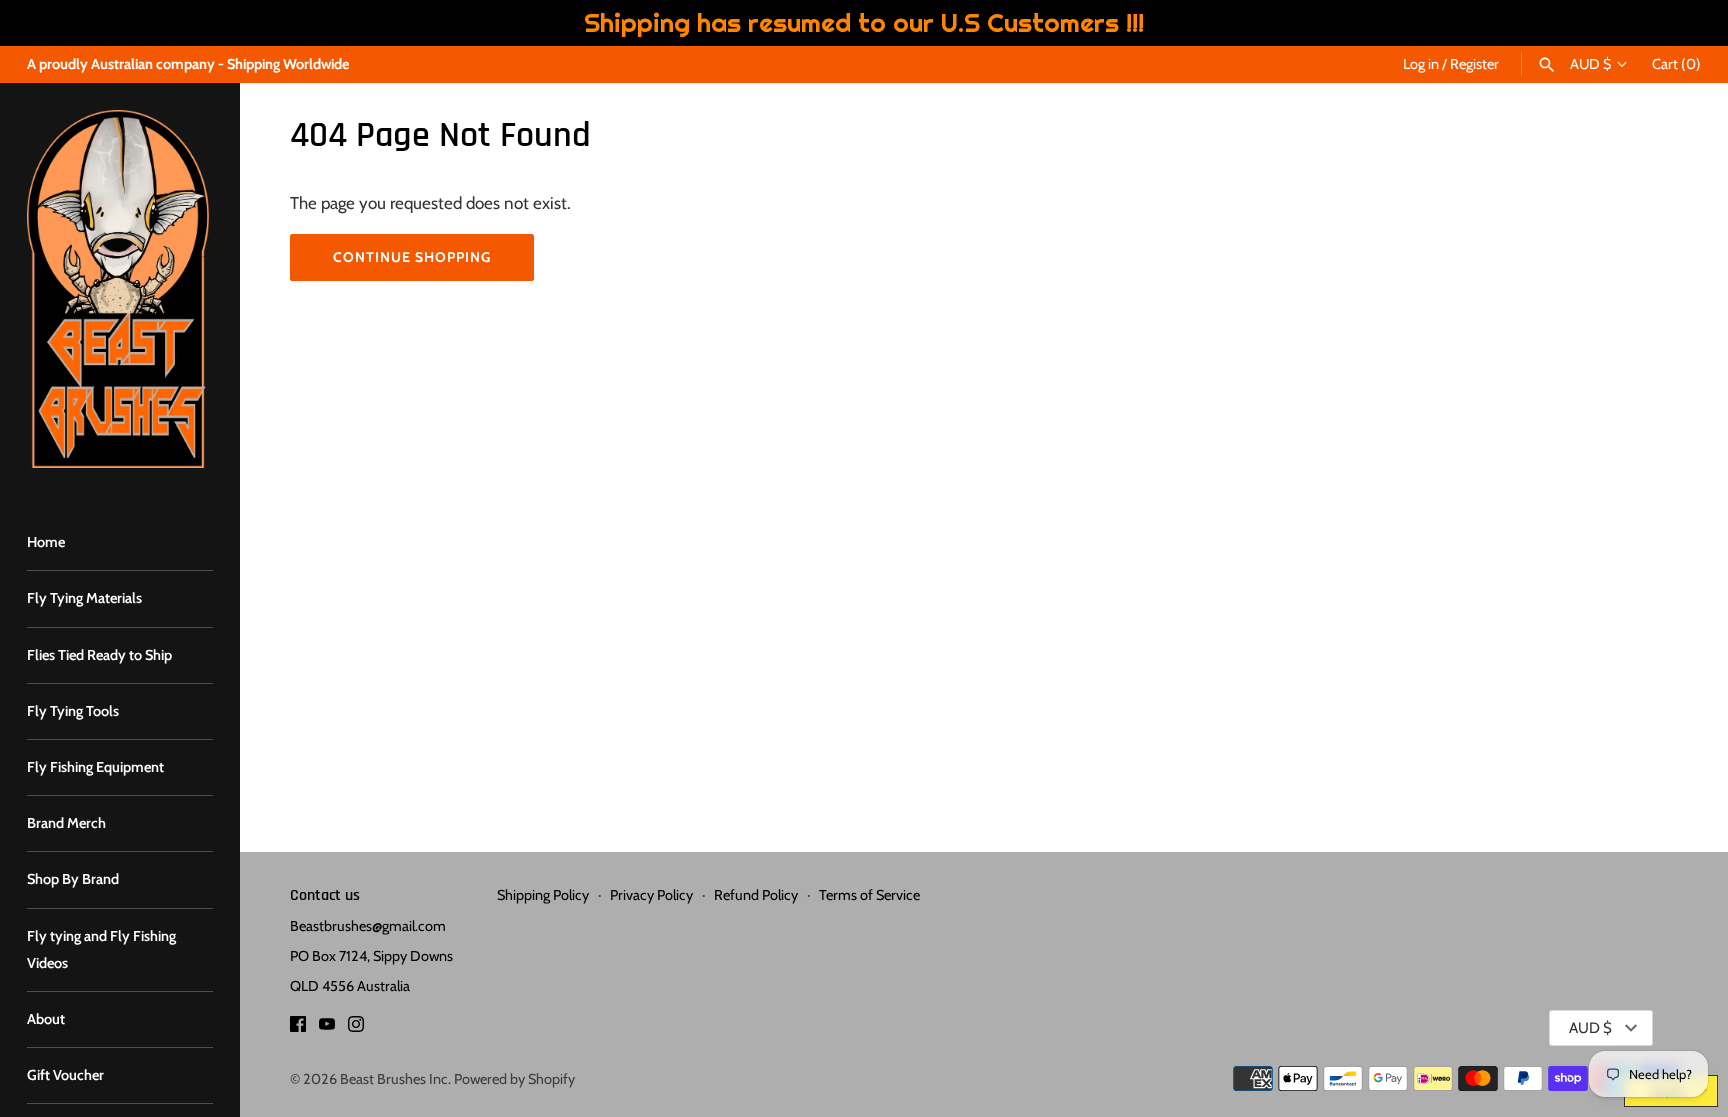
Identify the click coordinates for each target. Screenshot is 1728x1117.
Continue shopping (412, 257)
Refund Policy (756, 895)
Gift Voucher (65, 1075)
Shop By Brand (73, 879)
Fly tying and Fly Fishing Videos (101, 949)
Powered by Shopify (514, 1079)
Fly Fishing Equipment (95, 767)
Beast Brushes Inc (394, 1079)
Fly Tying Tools (73, 711)
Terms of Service (869, 895)
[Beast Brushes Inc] (120, 289)
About (46, 1019)
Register (1474, 64)
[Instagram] (356, 1028)
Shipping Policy (543, 895)
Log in (1421, 64)
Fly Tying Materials (84, 598)
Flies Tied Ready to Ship (99, 655)
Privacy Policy (651, 895)
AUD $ (1590, 64)
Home (46, 542)
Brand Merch (66, 823)
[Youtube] (327, 1028)
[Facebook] (298, 1028)
